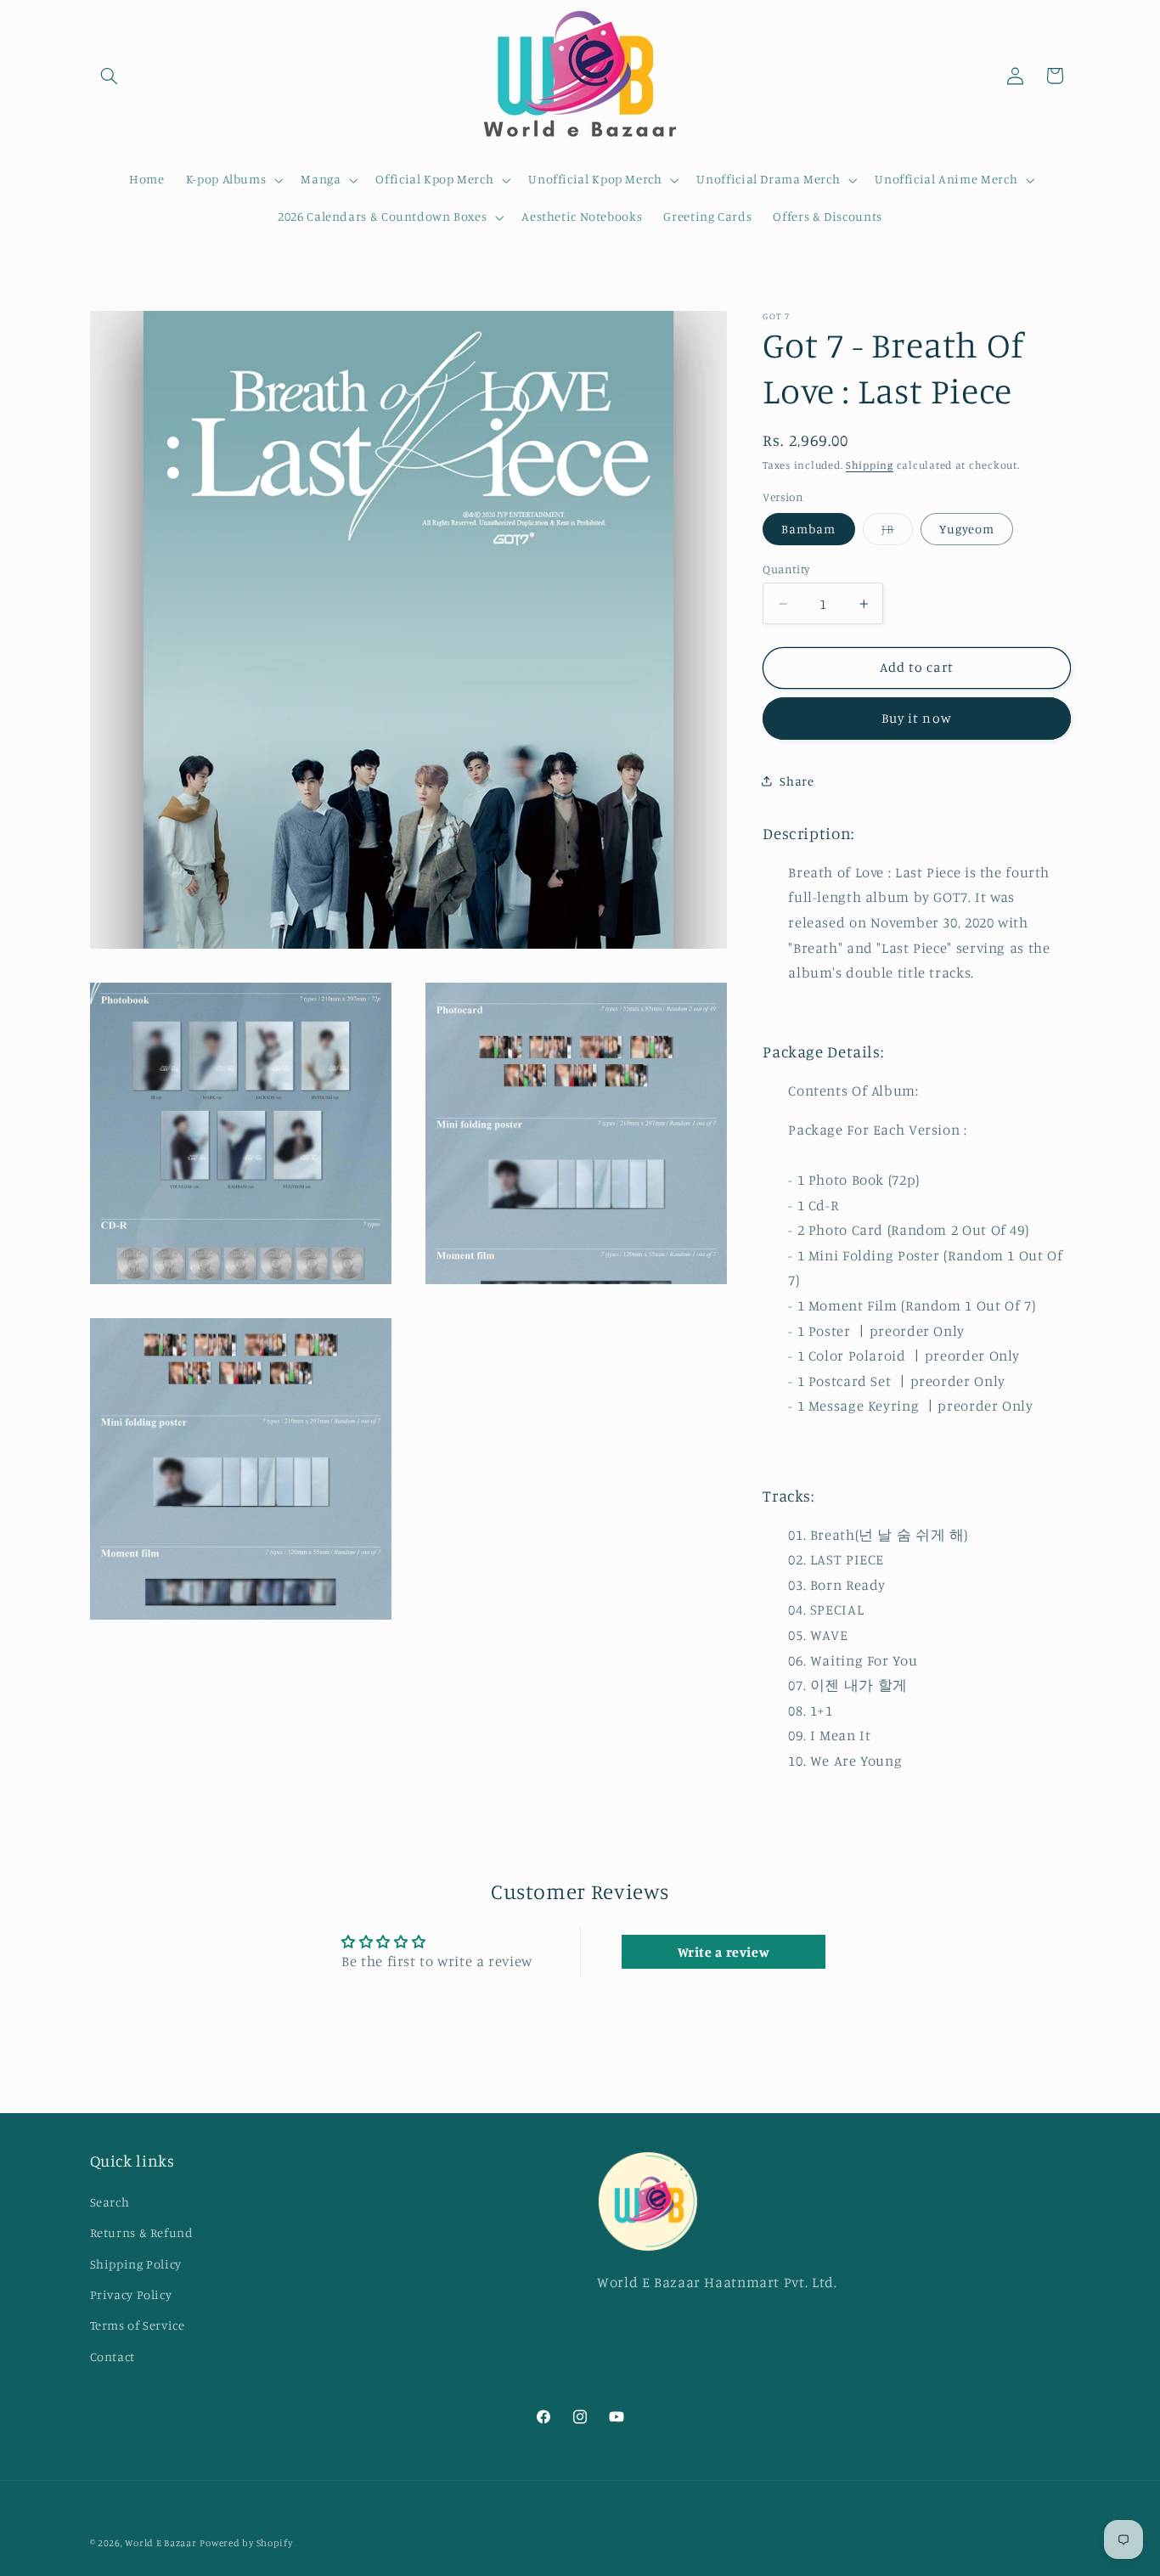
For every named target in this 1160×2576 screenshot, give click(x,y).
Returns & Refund (142, 2232)
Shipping (870, 465)
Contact (113, 2356)
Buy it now (917, 718)
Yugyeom (966, 528)
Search (110, 2202)
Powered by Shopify (246, 2543)
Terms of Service (138, 2325)
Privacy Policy (131, 2294)
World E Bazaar (160, 2543)
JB (897, 532)
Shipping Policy (136, 2264)
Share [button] (797, 781)
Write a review (724, 1952)
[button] (110, 76)
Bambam (808, 528)
